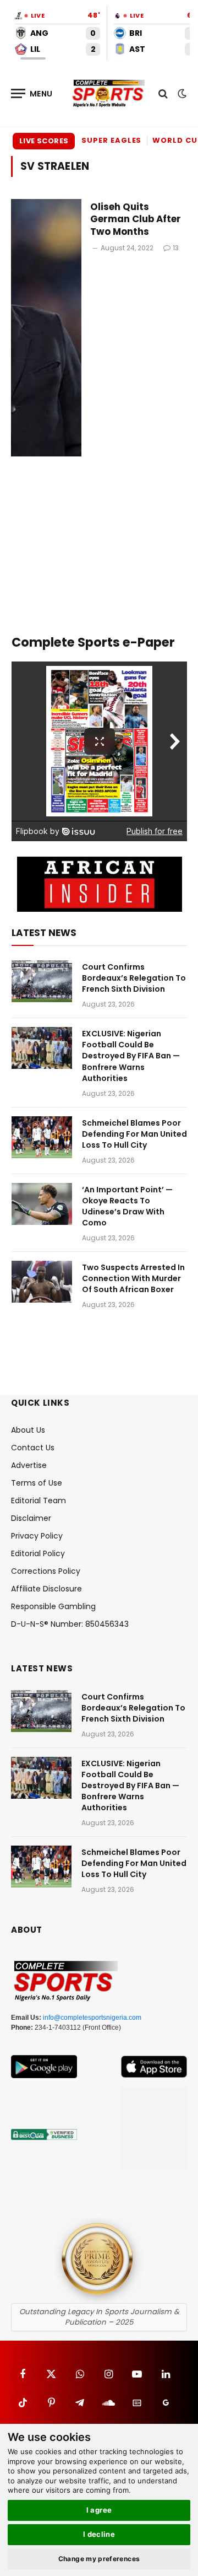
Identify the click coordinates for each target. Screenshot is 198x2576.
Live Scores (44, 141)
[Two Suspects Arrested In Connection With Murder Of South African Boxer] (42, 1282)
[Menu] (32, 93)
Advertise (29, 1465)
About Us (28, 1430)
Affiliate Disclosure (46, 1589)
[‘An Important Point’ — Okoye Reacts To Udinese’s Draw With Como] (42, 1204)
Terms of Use (37, 1483)
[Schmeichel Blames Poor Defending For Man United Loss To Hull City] (42, 1137)
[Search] (163, 93)
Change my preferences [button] (99, 2559)
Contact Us (33, 1448)
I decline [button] (99, 2534)
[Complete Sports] (109, 94)
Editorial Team (38, 1501)
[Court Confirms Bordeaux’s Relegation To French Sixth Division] (42, 981)
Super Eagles (111, 140)
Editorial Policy (38, 1553)
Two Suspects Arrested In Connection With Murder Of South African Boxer (133, 1278)
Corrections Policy (46, 1571)
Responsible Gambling (53, 1606)
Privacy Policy (37, 1536)
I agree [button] (99, 2510)
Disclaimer (31, 1518)
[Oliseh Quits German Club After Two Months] (46, 328)
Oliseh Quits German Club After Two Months (136, 219)
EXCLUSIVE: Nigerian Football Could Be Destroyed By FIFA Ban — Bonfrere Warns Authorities (131, 1056)
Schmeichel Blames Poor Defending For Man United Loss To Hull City (134, 1134)
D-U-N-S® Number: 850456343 (70, 1624)
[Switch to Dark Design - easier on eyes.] (181, 94)
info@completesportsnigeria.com (92, 2018)
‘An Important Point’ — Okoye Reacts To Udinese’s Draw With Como (127, 1206)
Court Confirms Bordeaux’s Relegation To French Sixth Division (134, 978)
